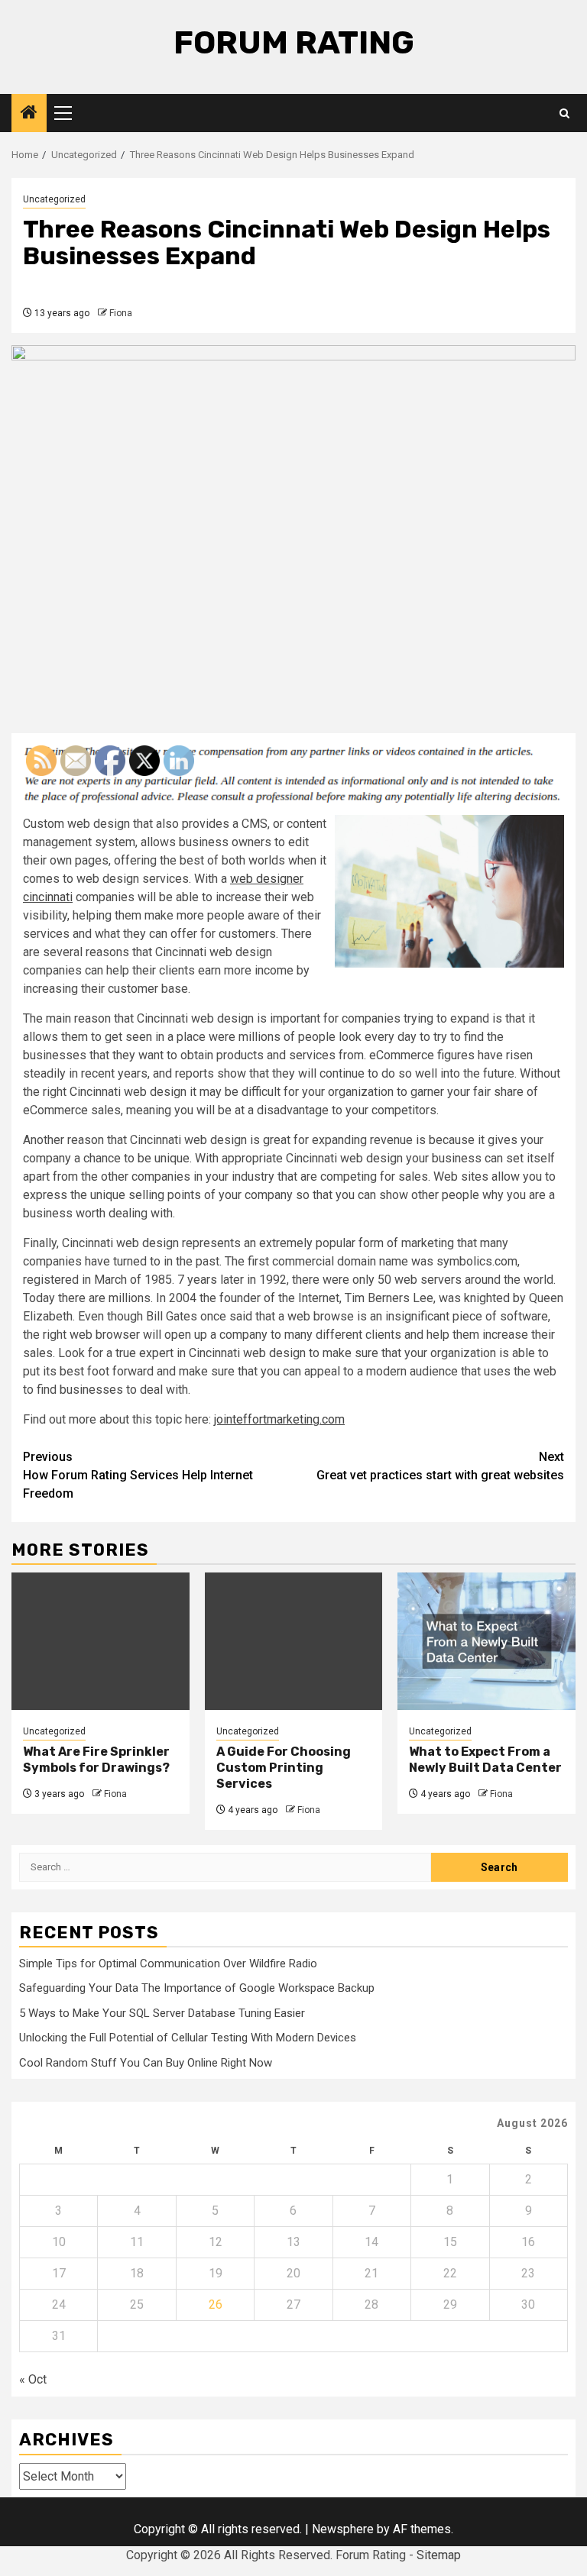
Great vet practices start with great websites (440, 1466)
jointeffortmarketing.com (279, 1419)
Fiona (121, 313)
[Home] (29, 114)
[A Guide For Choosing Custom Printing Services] (294, 1641)
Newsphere (343, 2529)
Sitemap (439, 2555)
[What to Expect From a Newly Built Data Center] (486, 1641)
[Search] (564, 113)
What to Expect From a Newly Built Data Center (485, 1760)
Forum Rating (294, 43)
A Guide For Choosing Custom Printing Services (284, 1768)
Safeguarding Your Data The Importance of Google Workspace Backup (197, 1988)
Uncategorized (54, 199)
